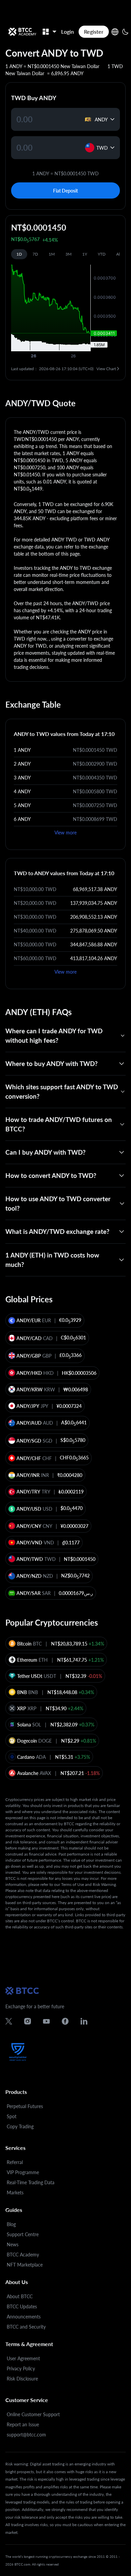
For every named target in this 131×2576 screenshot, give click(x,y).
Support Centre (23, 2234)
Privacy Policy (21, 2368)
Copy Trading (20, 2126)
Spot (12, 2116)
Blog (11, 2224)
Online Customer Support (33, 2414)
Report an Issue (23, 2424)
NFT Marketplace (25, 2265)
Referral (15, 2162)
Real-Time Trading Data (31, 2182)
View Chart (106, 369)
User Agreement (23, 2358)
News (13, 2244)
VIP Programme (23, 2172)
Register (94, 32)
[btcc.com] (22, 32)
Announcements (24, 2317)
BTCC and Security (26, 2327)
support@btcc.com (26, 2435)
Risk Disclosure (22, 2379)
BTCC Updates (22, 2306)
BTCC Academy (23, 2255)
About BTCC (20, 2296)
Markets (15, 2193)
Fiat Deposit (65, 191)
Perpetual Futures (25, 2106)
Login (68, 32)
